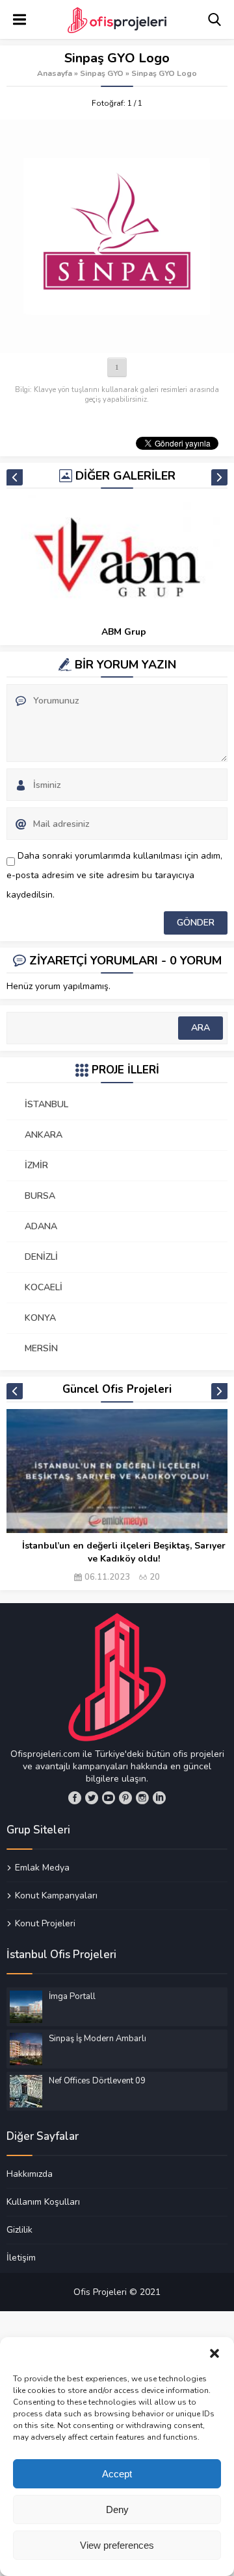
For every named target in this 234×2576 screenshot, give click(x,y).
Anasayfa (55, 73)
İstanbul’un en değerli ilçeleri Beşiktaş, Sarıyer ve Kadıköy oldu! (124, 1552)
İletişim (21, 2257)
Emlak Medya (42, 1868)
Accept (117, 2474)
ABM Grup (124, 632)
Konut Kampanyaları (56, 1895)
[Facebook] (75, 1798)
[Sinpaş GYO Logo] (117, 236)
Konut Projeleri (45, 1923)
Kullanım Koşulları (43, 2202)
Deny (117, 2509)
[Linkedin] (159, 1798)
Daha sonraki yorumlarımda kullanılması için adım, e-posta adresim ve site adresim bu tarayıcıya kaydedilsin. (114, 875)
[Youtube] (109, 1798)
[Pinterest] (125, 1798)
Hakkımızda (30, 2174)
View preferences (117, 2545)
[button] (214, 2353)
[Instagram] (142, 1798)
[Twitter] (92, 1798)
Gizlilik (19, 2229)
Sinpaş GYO (102, 73)
